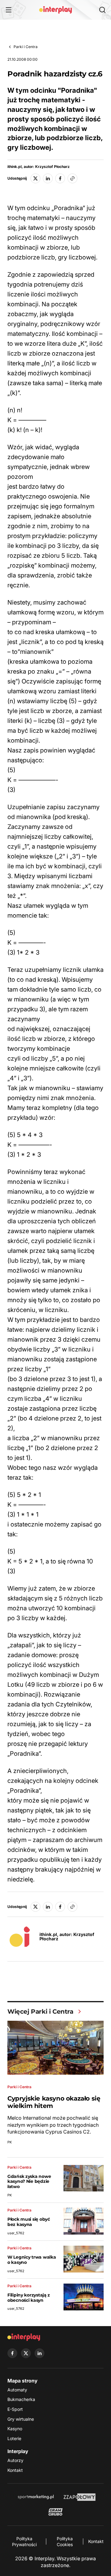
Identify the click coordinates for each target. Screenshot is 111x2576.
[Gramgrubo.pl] (55, 2512)
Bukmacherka (21, 2399)
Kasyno (15, 2429)
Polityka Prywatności (24, 2542)
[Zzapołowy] (80, 2497)
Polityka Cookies (65, 2542)
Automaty (17, 2390)
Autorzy (15, 2460)
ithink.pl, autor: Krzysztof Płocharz (39, 167)
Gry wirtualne (21, 2419)
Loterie (14, 2438)
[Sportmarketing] (36, 2497)
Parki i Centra (26, 47)
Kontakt (15, 2470)
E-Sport (15, 2409)
